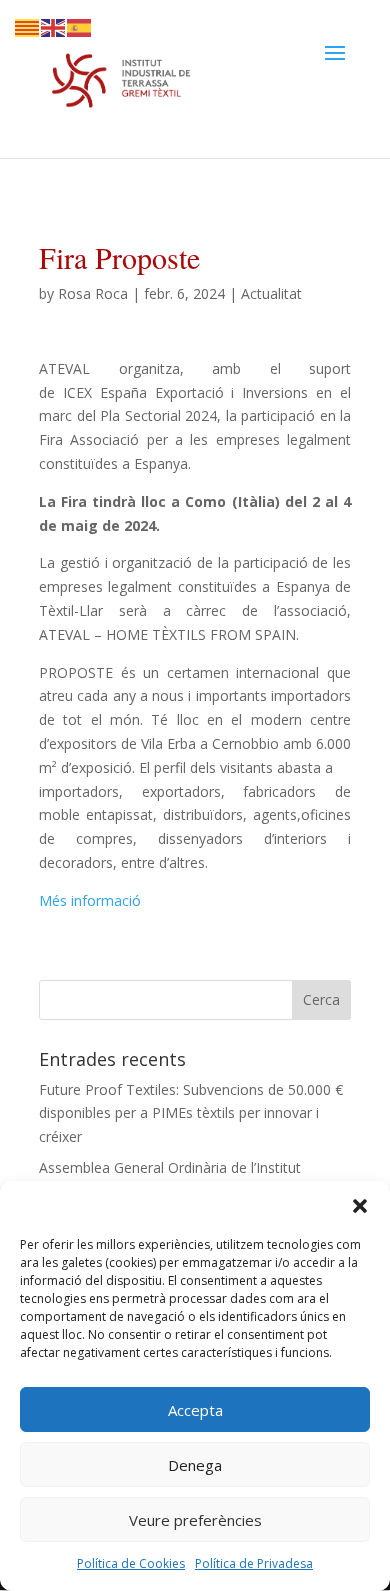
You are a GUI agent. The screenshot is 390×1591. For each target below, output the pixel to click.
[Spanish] (80, 26)
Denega (195, 1465)
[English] (54, 26)
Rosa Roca (93, 293)
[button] (360, 1206)
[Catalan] (28, 26)
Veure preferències (195, 1520)
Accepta (195, 1410)
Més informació (90, 900)
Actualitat (271, 293)
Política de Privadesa (254, 1563)
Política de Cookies (131, 1563)
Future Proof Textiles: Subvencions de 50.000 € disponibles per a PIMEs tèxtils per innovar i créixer (191, 1113)
